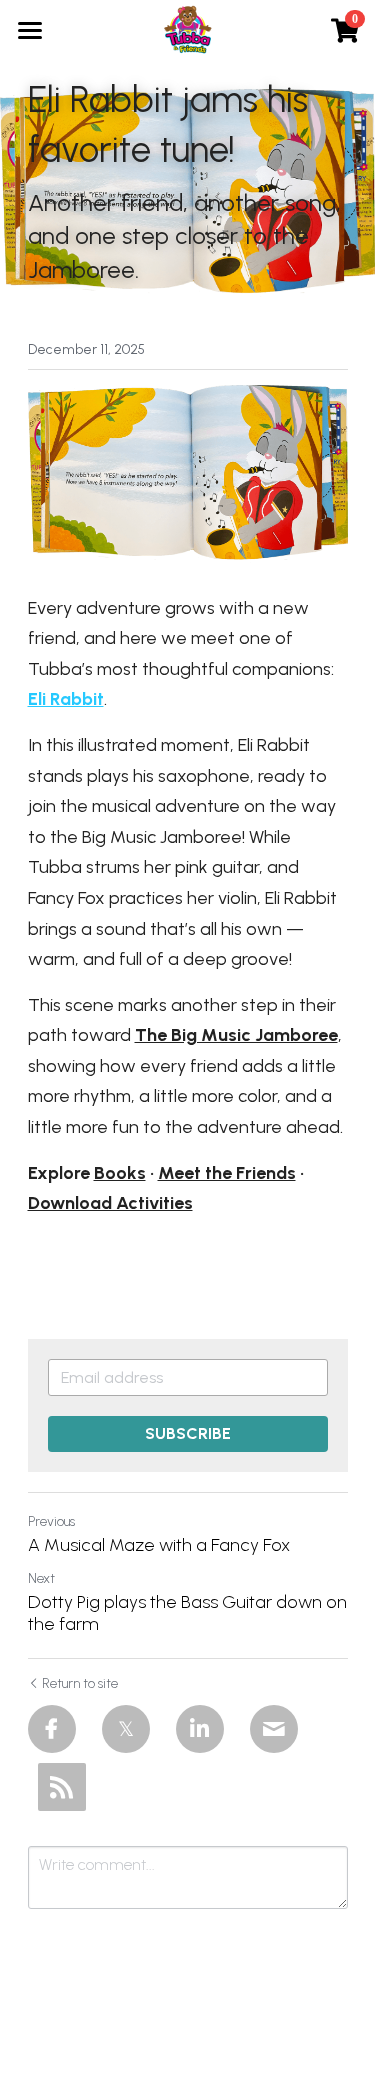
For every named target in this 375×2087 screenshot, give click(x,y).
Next (41, 1578)
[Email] (274, 1729)
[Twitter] (126, 1729)
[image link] (188, 28)
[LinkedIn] (200, 1729)
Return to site (80, 1683)
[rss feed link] (62, 1787)
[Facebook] (52, 1729)
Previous (51, 1521)
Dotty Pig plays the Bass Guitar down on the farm (187, 1613)
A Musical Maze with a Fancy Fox (159, 1545)
